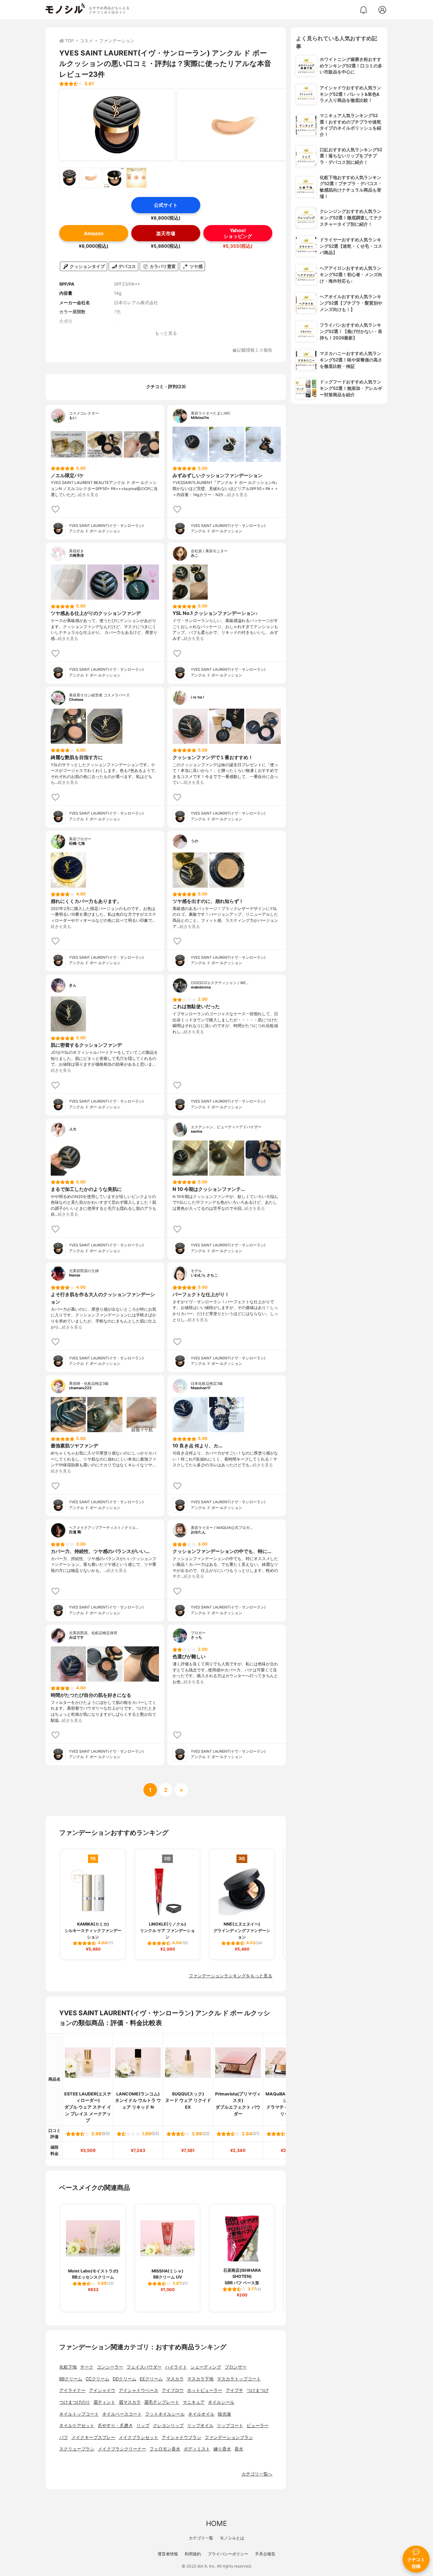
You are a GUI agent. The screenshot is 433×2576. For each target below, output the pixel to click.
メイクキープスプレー (93, 2437)
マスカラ (175, 2379)
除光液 (224, 2414)
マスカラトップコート (239, 2379)
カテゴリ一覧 (201, 2538)
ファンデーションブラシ (229, 2437)
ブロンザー (236, 2367)
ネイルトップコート (79, 2414)
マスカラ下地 (200, 2379)
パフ (64, 2437)
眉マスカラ (130, 2402)
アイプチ (234, 2390)
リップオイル (200, 2426)
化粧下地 (68, 2367)
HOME (216, 2523)
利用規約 (193, 2554)
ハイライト (176, 2367)
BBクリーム (71, 2379)
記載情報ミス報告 (255, 350)
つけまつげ (258, 2390)
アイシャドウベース (139, 2390)
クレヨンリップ (168, 2426)
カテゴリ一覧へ (257, 2474)
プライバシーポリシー (228, 2554)
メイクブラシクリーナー (122, 2449)
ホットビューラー (205, 2390)
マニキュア (194, 2402)
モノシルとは (232, 2538)
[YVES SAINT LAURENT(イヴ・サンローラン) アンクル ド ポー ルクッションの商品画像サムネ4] (136, 178)
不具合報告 (265, 2554)
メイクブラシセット (139, 2437)
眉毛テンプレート (162, 2402)
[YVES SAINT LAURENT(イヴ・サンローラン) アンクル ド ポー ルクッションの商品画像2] (235, 125)
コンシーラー (110, 2367)
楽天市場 (166, 233)
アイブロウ (173, 2390)
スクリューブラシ (77, 2449)
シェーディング (206, 2367)
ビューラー (258, 2426)
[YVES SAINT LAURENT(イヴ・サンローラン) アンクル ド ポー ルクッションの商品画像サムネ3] (114, 178)
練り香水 (222, 2449)
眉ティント (104, 2402)
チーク (87, 2367)
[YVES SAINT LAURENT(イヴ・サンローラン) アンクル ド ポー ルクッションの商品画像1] (117, 125)
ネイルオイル (201, 2414)
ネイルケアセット (77, 2426)
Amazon (94, 233)
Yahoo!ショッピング (238, 233)
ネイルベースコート (122, 2414)
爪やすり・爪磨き (115, 2426)
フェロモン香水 (165, 2449)
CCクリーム (97, 2379)
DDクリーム (124, 2379)
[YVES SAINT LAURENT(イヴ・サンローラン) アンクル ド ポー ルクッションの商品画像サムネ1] (69, 178)
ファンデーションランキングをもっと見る (231, 1976)
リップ (143, 2426)
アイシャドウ (102, 2390)
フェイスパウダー (144, 2367)
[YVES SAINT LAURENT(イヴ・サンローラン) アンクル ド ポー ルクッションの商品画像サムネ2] (92, 178)
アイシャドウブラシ (181, 2437)
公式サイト (166, 205)
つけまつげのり (75, 2402)
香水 (239, 2449)
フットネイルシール (165, 2414)
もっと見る (166, 333)
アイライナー (72, 2390)
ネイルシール (221, 2402)
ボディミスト (197, 2449)
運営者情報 (168, 2554)
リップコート (230, 2426)
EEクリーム (151, 2379)
